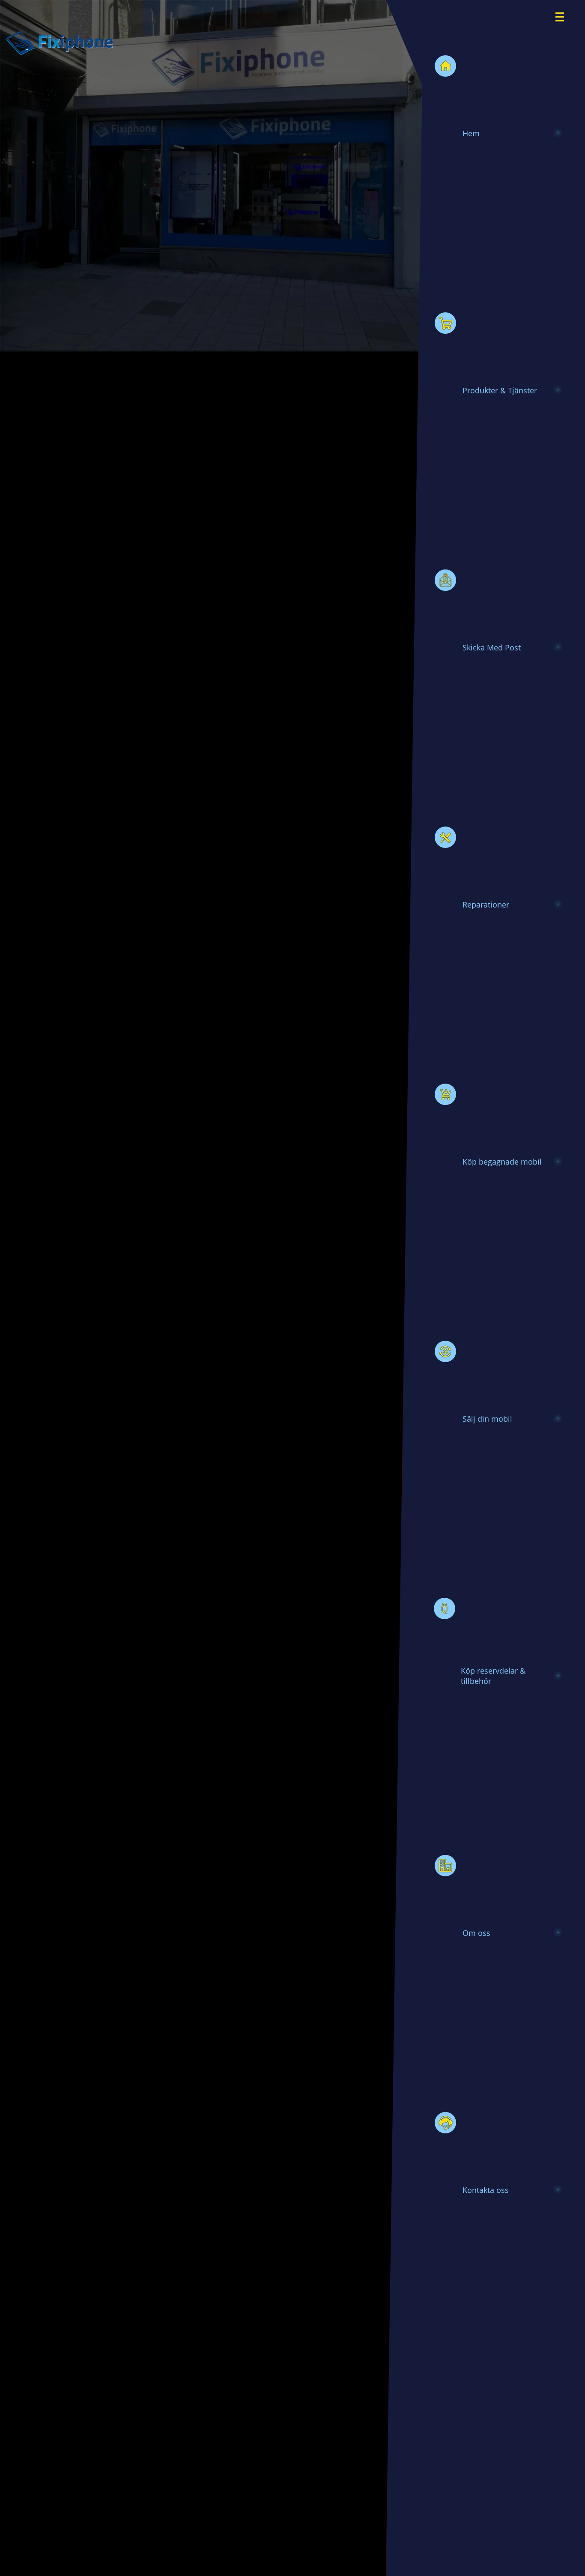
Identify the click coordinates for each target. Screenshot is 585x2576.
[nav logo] (565, 11)
